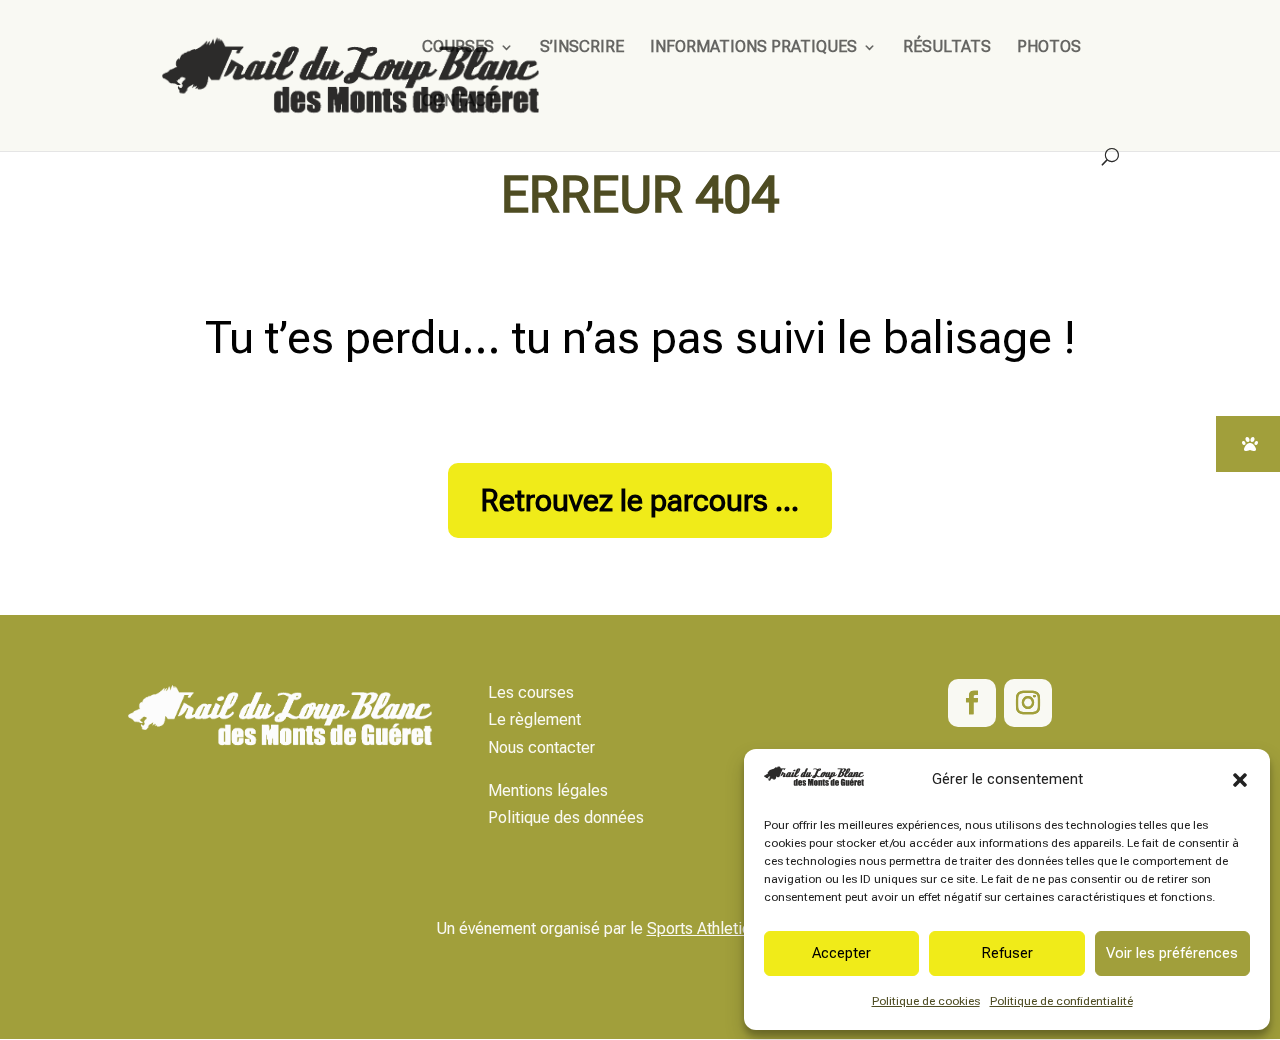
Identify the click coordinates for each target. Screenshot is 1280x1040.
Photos (1049, 48)
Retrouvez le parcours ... (640, 500)
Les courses (531, 692)
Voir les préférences (1172, 953)
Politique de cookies (926, 1001)
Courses (458, 48)
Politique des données (566, 817)
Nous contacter (541, 747)
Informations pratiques (753, 48)
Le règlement (534, 719)
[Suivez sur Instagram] (1028, 703)
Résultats (947, 48)
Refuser (1007, 953)
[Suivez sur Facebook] (972, 703)
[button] (1240, 780)
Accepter (841, 953)
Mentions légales (548, 790)
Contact (459, 102)
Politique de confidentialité (1061, 1001)
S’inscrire (582, 48)
